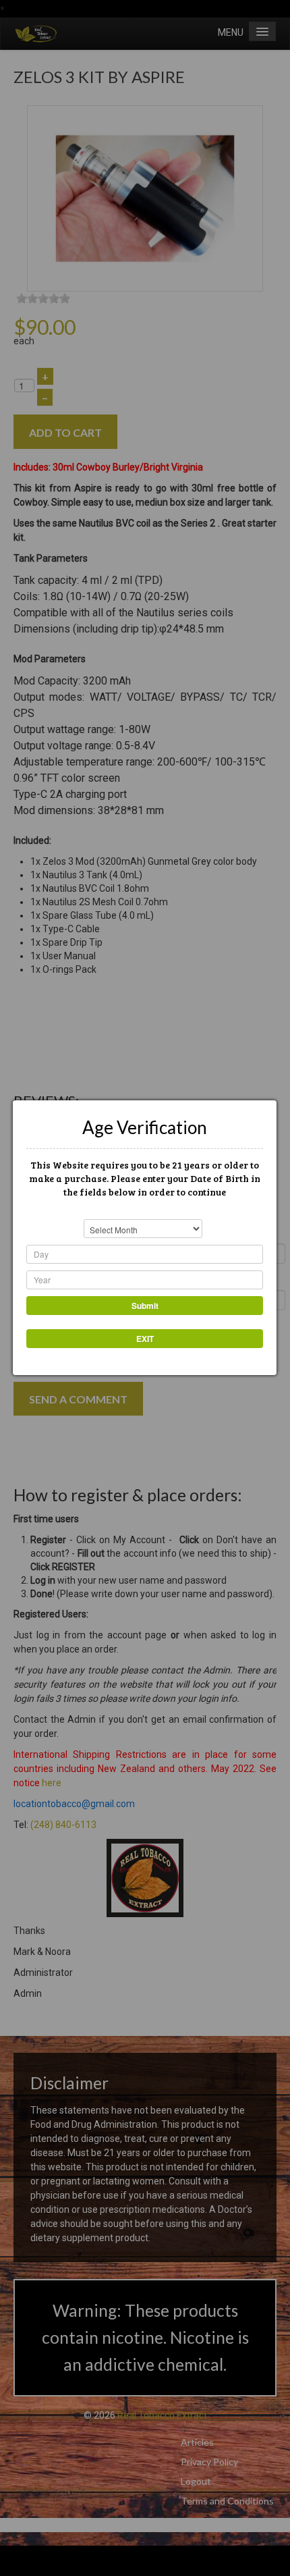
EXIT (145, 1339)
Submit (145, 1306)
